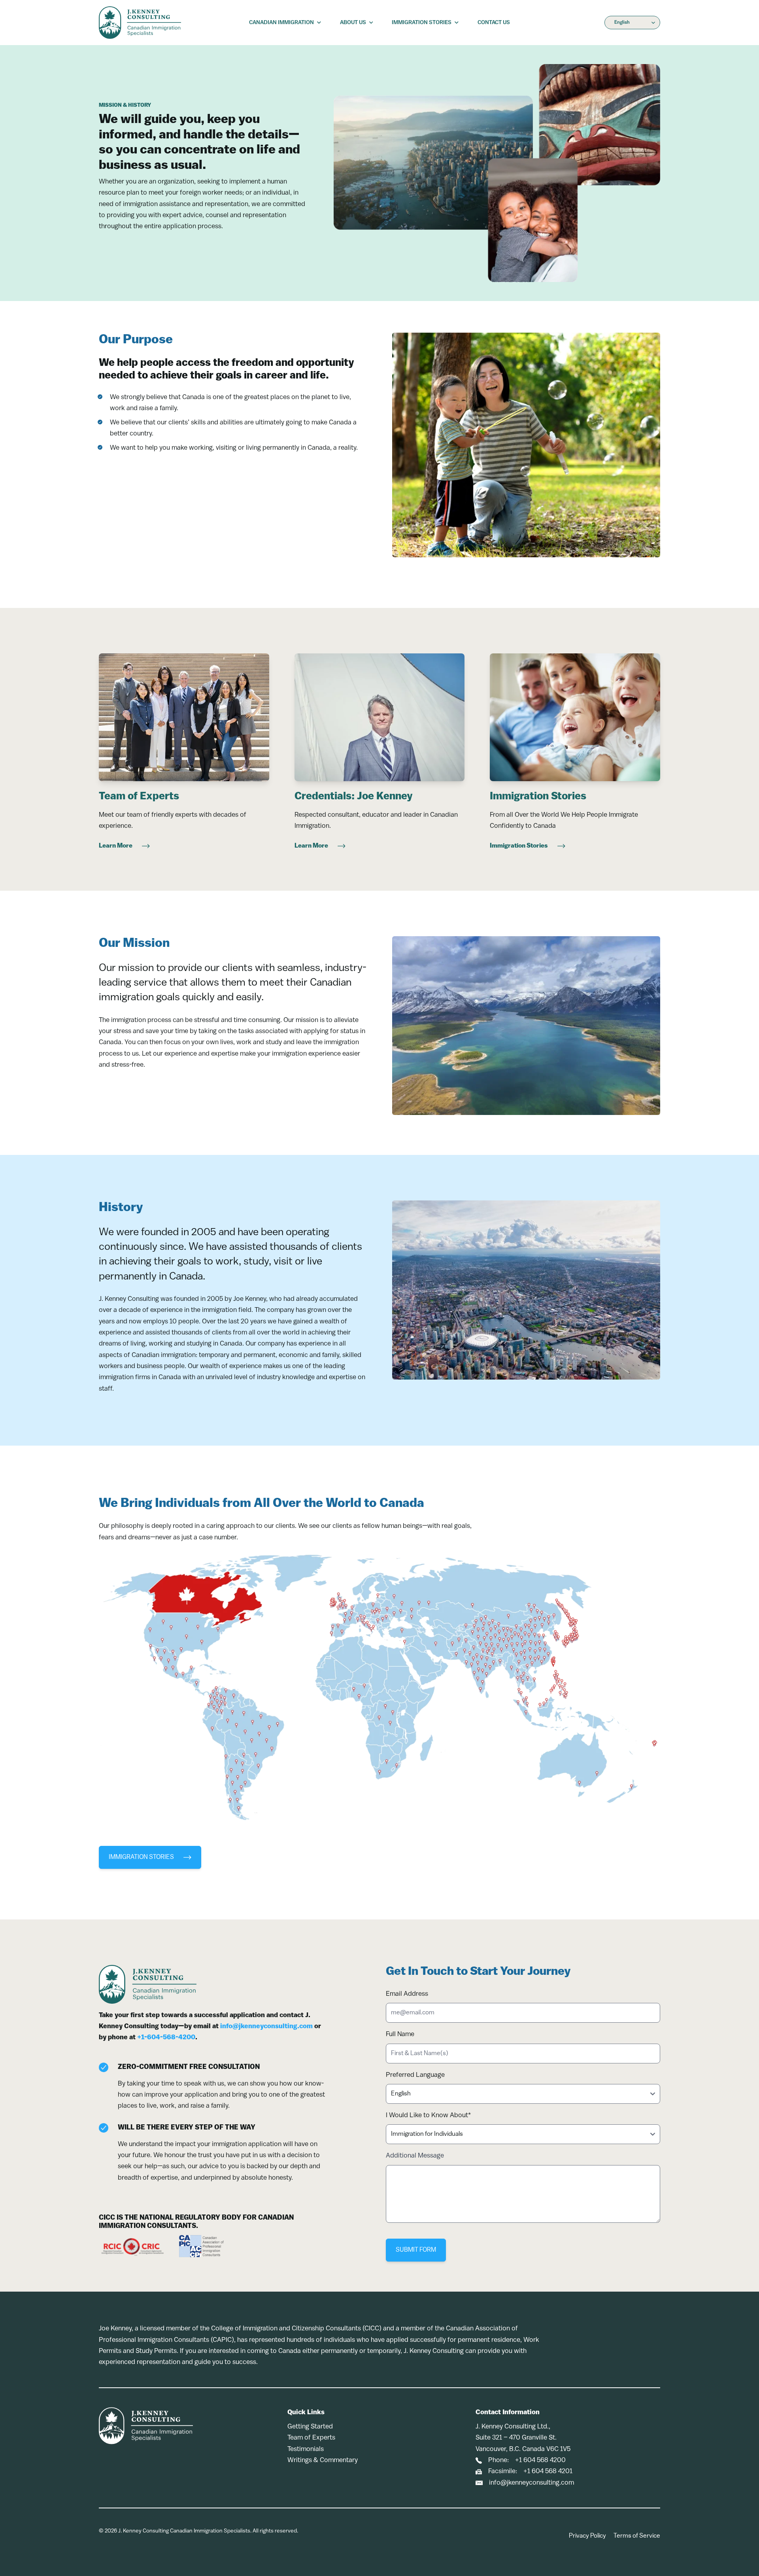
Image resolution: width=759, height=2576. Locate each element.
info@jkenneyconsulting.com (266, 2026)
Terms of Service (637, 2536)
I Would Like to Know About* (428, 2115)
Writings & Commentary (323, 2460)
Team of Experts (139, 797)
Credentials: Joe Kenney (354, 797)
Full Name (400, 2034)
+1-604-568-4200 (166, 2038)
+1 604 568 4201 (548, 2471)
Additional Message (415, 2156)
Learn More (116, 846)
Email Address (407, 1994)
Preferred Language (415, 2075)
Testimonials (306, 2449)
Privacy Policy (587, 2536)
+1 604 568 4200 (540, 2460)
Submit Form (416, 2250)
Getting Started (310, 2427)
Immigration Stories (538, 797)
